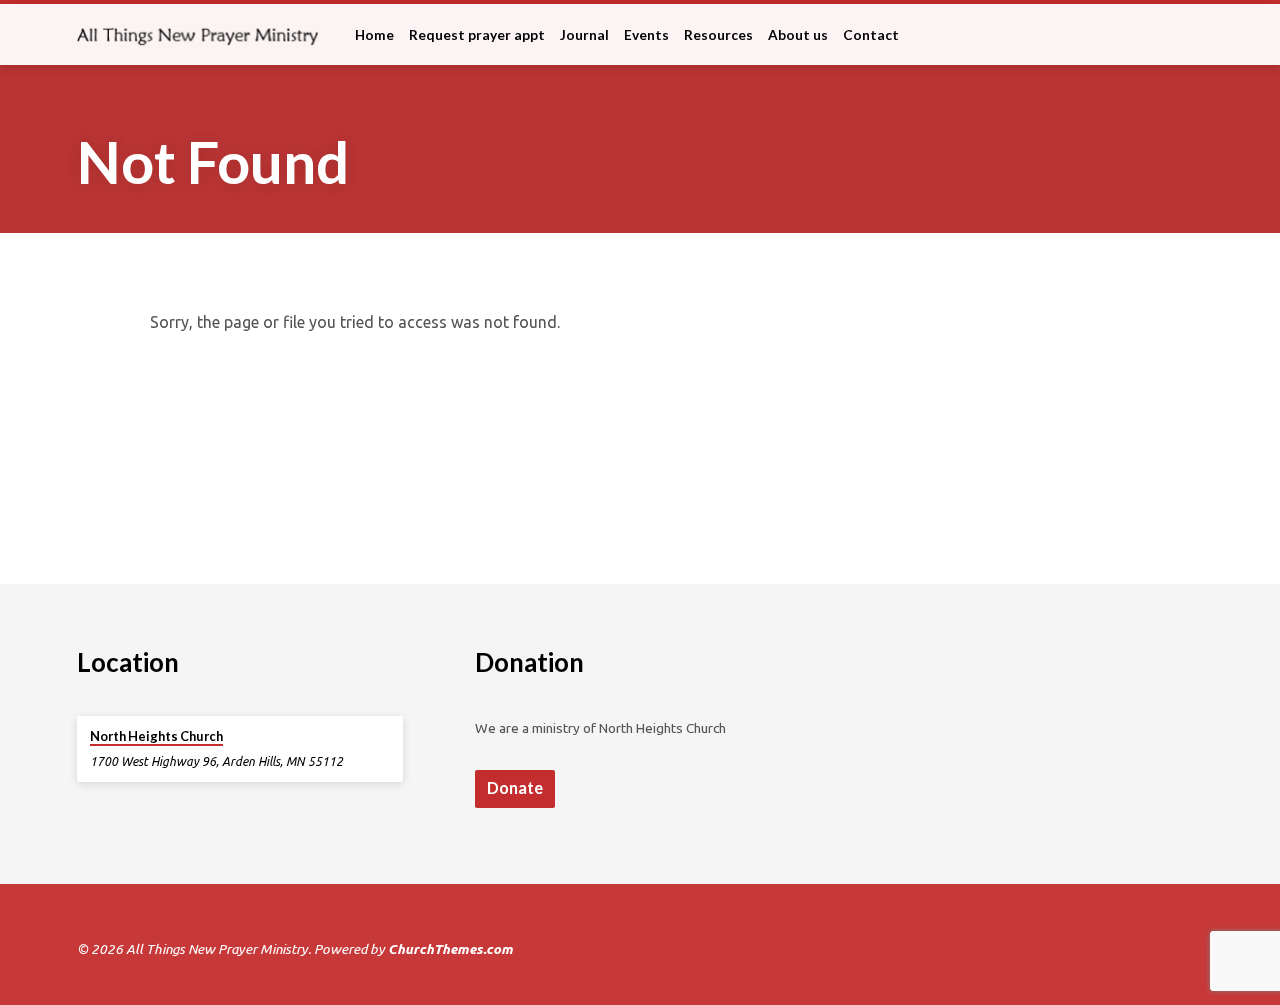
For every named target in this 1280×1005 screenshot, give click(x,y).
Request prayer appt (477, 35)
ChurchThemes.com (450, 949)
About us (798, 35)
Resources (718, 35)
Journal (584, 35)
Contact (871, 35)
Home (374, 35)
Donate (515, 787)
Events (646, 35)
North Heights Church (156, 736)
